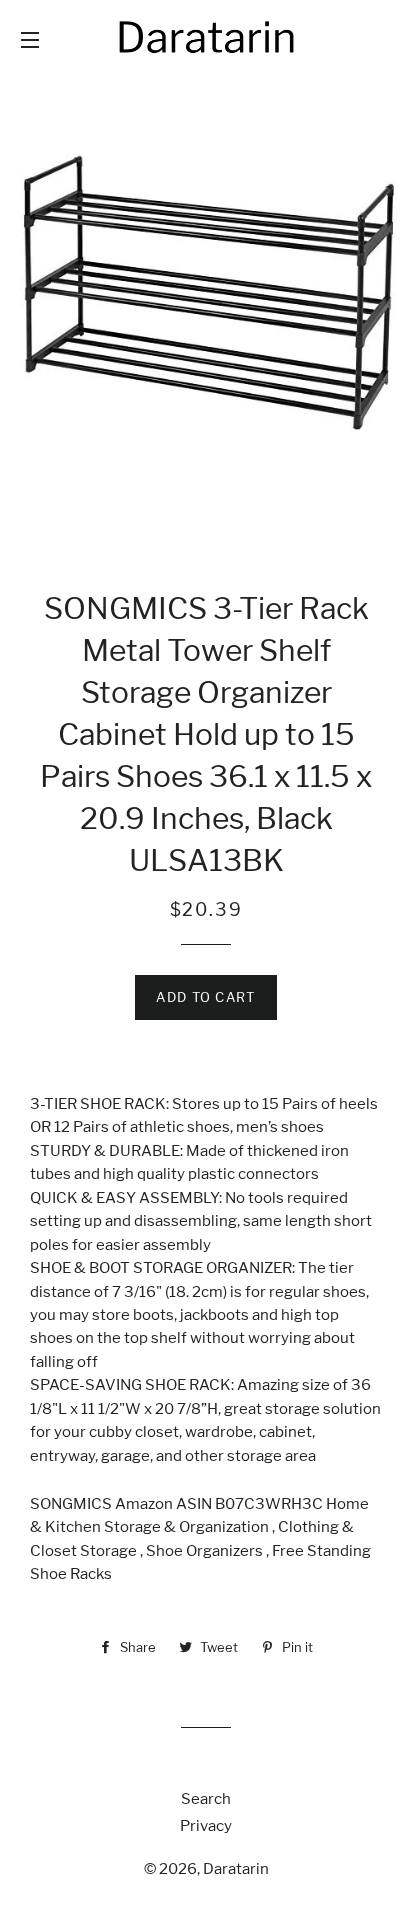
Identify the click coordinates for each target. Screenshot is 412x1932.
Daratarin (236, 1869)
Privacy (206, 1826)
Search (206, 1799)
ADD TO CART (205, 997)
